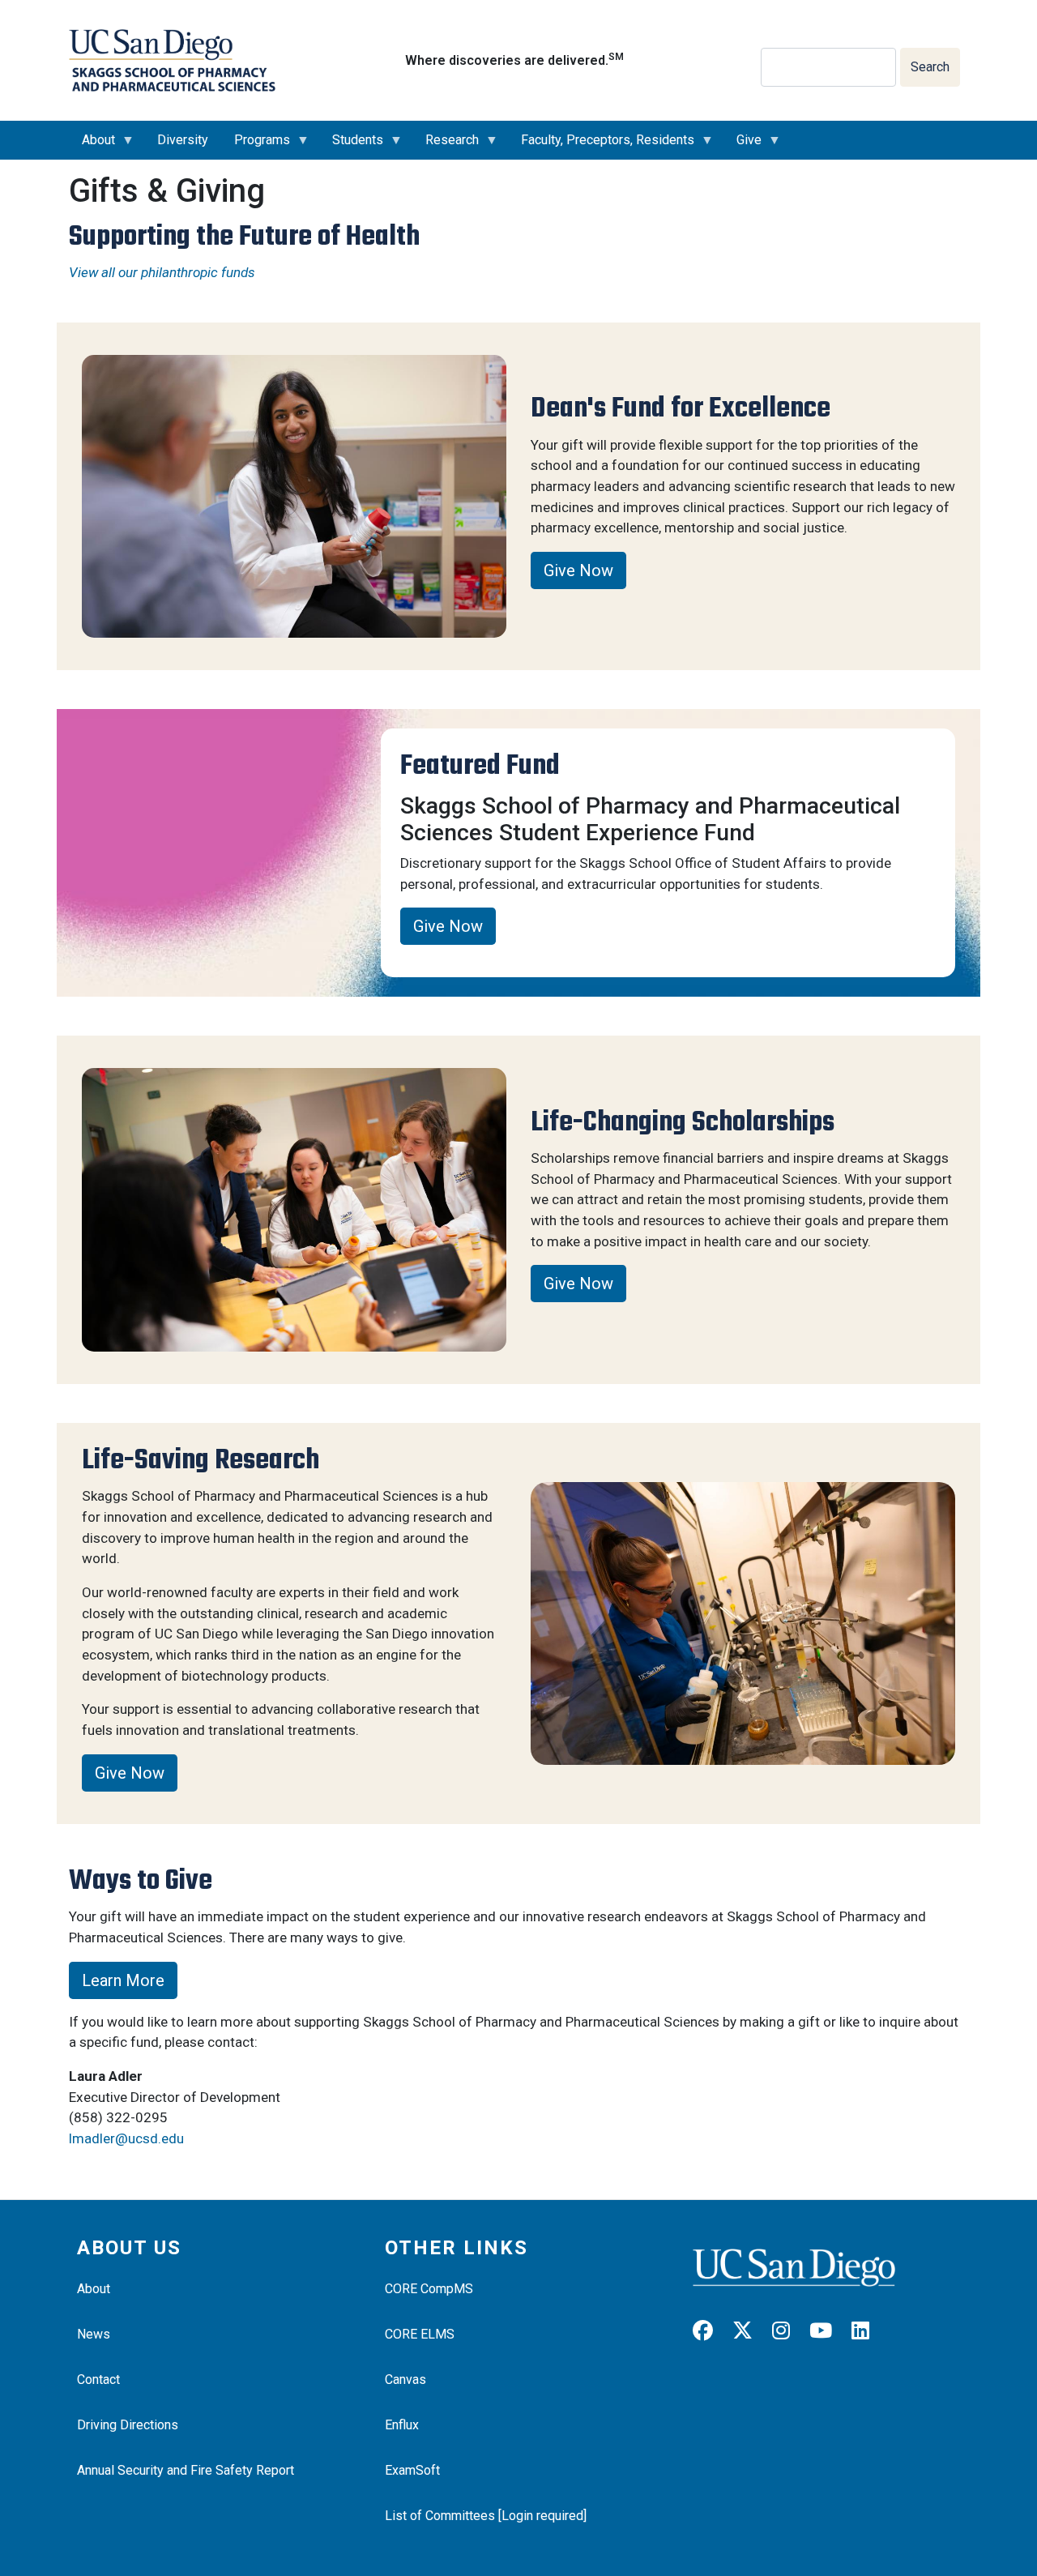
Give (743, 146)
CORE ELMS (420, 2334)
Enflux (402, 2425)
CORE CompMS (429, 2289)
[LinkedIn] (868, 2331)
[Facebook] (711, 2331)
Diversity (183, 140)
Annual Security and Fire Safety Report (186, 2470)
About (92, 146)
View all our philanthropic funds (162, 272)
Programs (256, 146)
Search (930, 67)
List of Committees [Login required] (486, 2516)
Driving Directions (128, 2425)
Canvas (405, 2379)
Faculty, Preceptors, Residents (601, 146)
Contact (98, 2379)
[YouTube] (829, 2331)
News (94, 2334)
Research (446, 146)
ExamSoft (412, 2470)
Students (351, 146)
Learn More (123, 1980)
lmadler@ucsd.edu (126, 2138)
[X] (751, 2331)
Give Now (578, 570)
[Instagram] (789, 2331)
